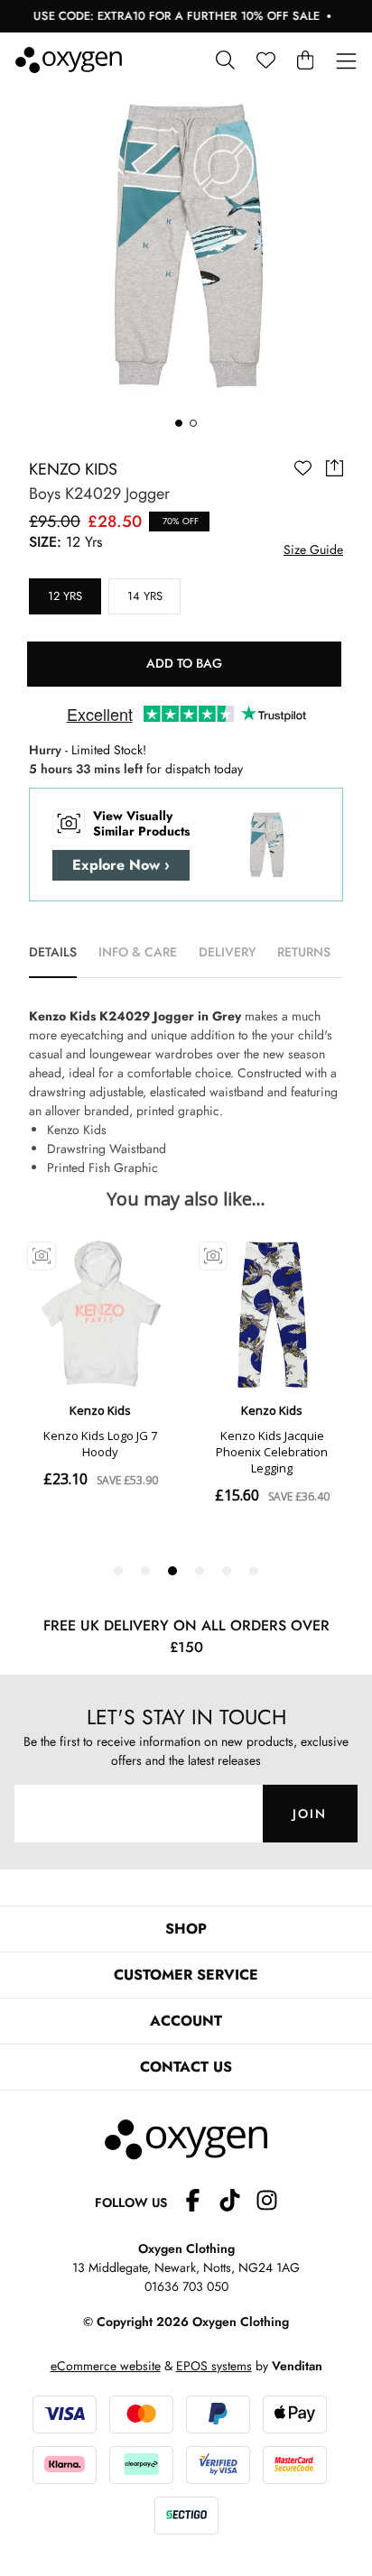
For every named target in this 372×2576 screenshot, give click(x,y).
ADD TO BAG (184, 663)
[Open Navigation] (346, 62)
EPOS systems (214, 2366)
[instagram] (267, 2203)
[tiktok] (237, 2203)
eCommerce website (106, 2366)
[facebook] (200, 2203)
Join (310, 1814)
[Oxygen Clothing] (69, 60)
